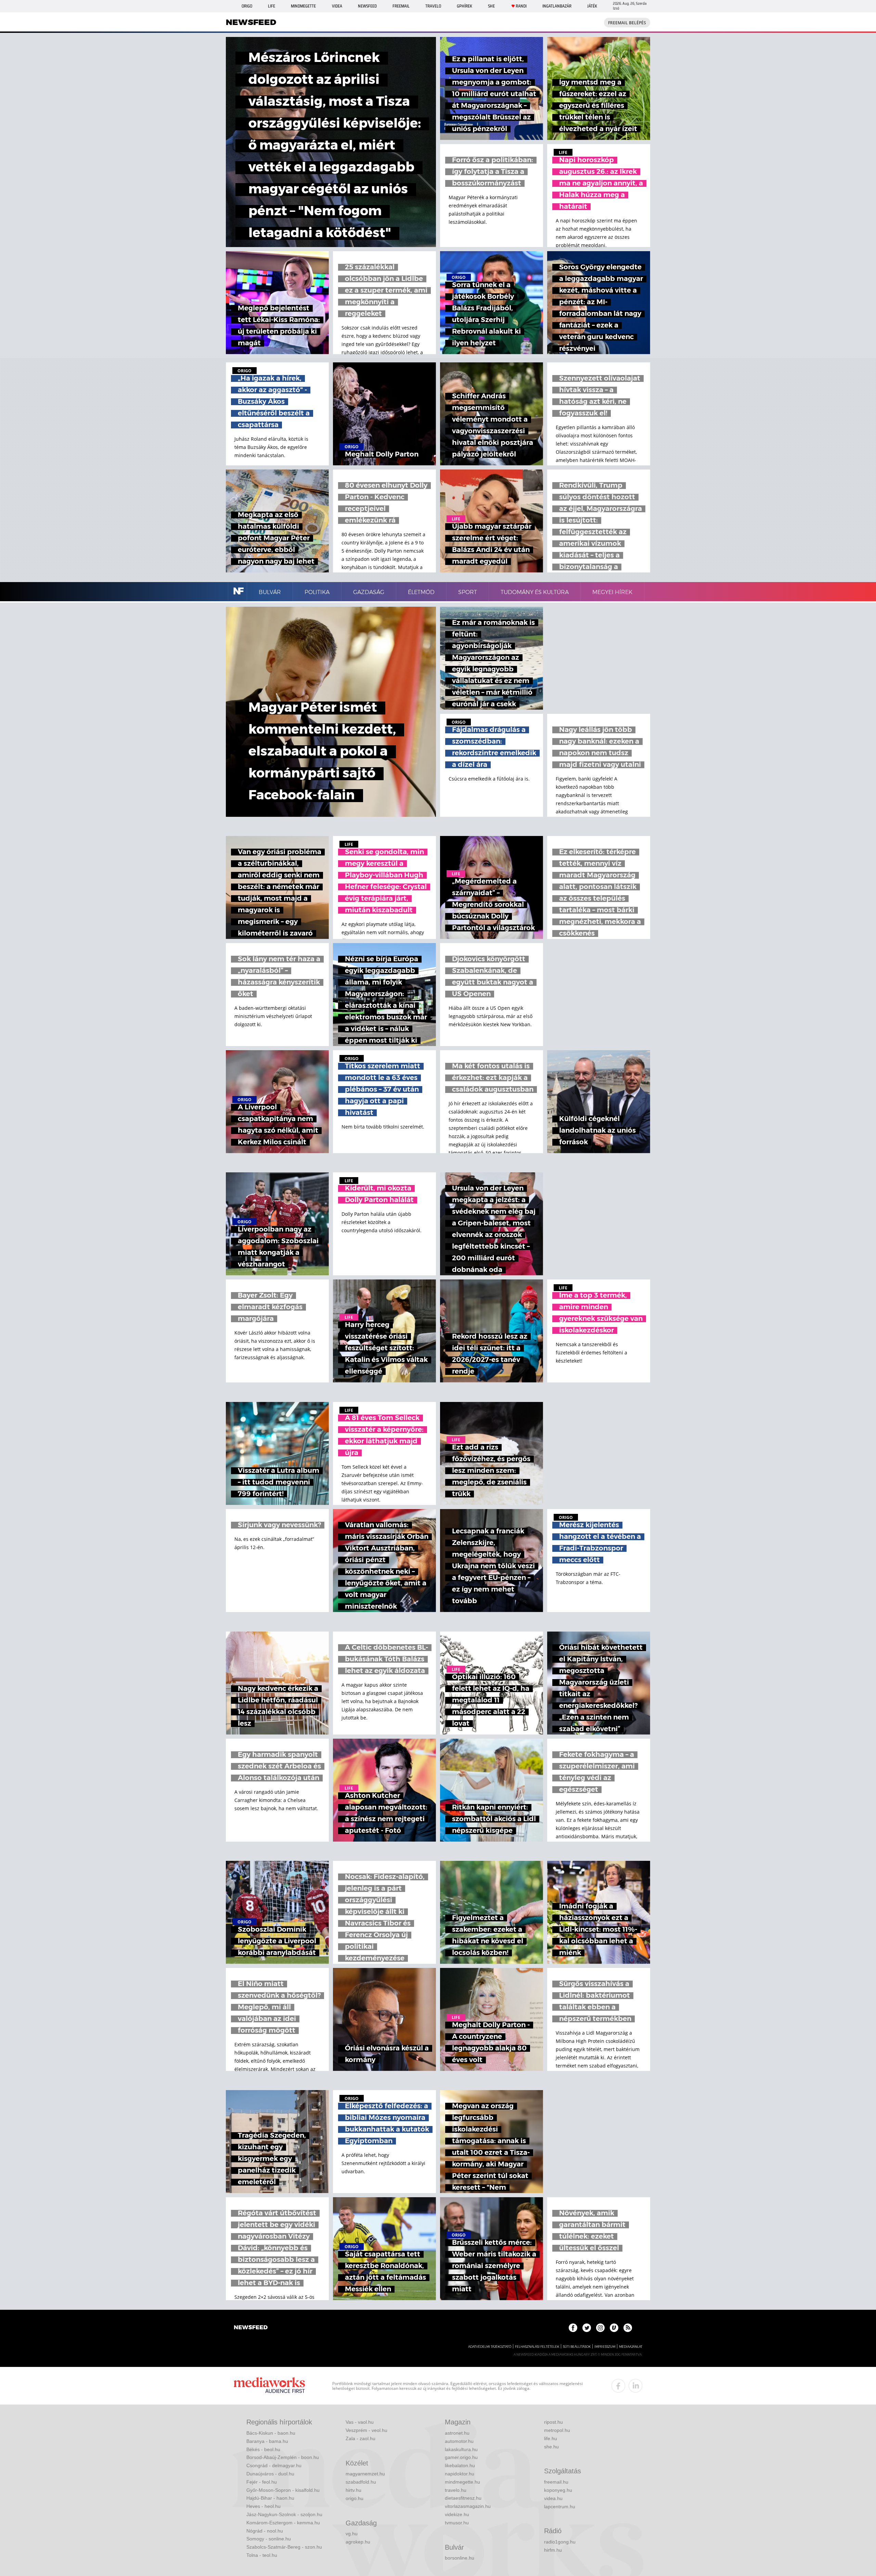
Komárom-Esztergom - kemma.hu (283, 2523)
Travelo (433, 6)
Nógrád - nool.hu (265, 2531)
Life (272, 6)
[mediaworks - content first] (269, 2386)
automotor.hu (459, 2441)
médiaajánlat (631, 2347)
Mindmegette (303, 6)
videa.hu (553, 2498)
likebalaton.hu (460, 2465)
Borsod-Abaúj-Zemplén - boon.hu (283, 2457)
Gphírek (465, 6)
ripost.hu (553, 2422)
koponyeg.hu (558, 2490)
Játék (592, 6)
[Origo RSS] (628, 2328)
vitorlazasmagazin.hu (468, 2506)
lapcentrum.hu (560, 2507)
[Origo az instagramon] (600, 2328)
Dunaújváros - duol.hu (270, 2474)
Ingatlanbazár (557, 6)
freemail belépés (627, 23)
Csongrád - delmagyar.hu (274, 2465)
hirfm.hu (553, 2550)
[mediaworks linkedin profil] (635, 2386)
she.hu (551, 2447)
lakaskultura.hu (461, 2449)
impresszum (605, 2347)
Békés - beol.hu (263, 2449)
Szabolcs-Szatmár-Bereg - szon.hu (284, 2547)
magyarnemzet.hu (365, 2474)
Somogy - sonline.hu (269, 2539)
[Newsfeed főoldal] (251, 2328)
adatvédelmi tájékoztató (490, 2347)
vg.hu (352, 2534)
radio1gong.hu (560, 2542)
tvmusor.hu (457, 2523)
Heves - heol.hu (263, 2506)
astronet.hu (457, 2433)
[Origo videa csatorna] (614, 2328)
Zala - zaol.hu (360, 2438)
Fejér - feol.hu (262, 2482)
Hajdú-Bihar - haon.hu (270, 2498)
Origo (247, 6)
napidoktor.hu (460, 2474)
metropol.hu (557, 2430)
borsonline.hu (460, 2558)
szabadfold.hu (361, 2482)
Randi (521, 6)
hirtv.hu (353, 2490)
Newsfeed (367, 6)
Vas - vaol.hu (360, 2422)
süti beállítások (577, 2347)
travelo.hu (456, 2490)
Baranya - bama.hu (267, 2441)
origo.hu (355, 2498)
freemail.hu (556, 2482)
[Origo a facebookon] (573, 2328)
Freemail (401, 6)
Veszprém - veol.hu (366, 2430)
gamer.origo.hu (461, 2457)
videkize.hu (457, 2514)
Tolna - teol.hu (262, 2555)
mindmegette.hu (462, 2482)
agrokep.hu (358, 2542)
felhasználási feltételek (537, 2347)
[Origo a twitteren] (587, 2328)
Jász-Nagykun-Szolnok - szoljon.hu (284, 2514)
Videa (337, 6)
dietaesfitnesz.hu (463, 2498)
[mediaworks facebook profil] (618, 2386)
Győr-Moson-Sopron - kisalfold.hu (283, 2490)
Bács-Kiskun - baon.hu (271, 2433)
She (491, 6)
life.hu (551, 2438)
